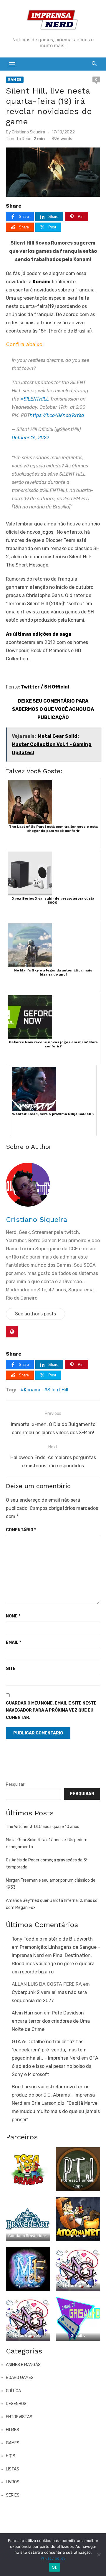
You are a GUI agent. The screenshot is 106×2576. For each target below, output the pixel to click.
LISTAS (13, 2469)
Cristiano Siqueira (28, 132)
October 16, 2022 (30, 438)
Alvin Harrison (27, 2013)
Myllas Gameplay (78, 2286)
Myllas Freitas (28, 2286)
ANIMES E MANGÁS (23, 2365)
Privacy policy (53, 2558)
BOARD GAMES (20, 2378)
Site (11, 1669)
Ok (54, 2567)
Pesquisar (15, 1784)
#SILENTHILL (35, 399)
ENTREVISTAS (19, 2417)
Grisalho (78, 2335)
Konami (42, 282)
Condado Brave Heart (28, 2236)
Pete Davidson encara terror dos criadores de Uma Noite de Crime (51, 2021)
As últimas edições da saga (39, 634)
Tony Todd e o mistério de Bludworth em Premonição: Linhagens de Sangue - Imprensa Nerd (56, 1947)
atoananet (78, 2236)
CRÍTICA (13, 2391)
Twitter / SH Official (45, 687)
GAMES (15, 79)
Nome (13, 1616)
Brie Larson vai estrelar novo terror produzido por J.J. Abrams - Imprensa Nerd (53, 2095)
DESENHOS (16, 2404)
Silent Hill (58, 1390)
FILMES (13, 2430)
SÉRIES (13, 2495)
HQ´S (11, 2456)
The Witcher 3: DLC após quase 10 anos (43, 1827)
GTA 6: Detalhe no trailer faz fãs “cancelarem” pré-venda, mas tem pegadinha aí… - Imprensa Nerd (49, 2050)
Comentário (21, 1530)
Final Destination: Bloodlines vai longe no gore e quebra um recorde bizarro (53, 1964)
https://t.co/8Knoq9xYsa (57, 415)
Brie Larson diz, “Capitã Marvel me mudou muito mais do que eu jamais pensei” (56, 2111)
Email (14, 1643)
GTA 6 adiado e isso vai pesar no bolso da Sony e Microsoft (55, 2066)
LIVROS (13, 2482)
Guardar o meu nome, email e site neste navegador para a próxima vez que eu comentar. (51, 1710)
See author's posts (35, 1314)
